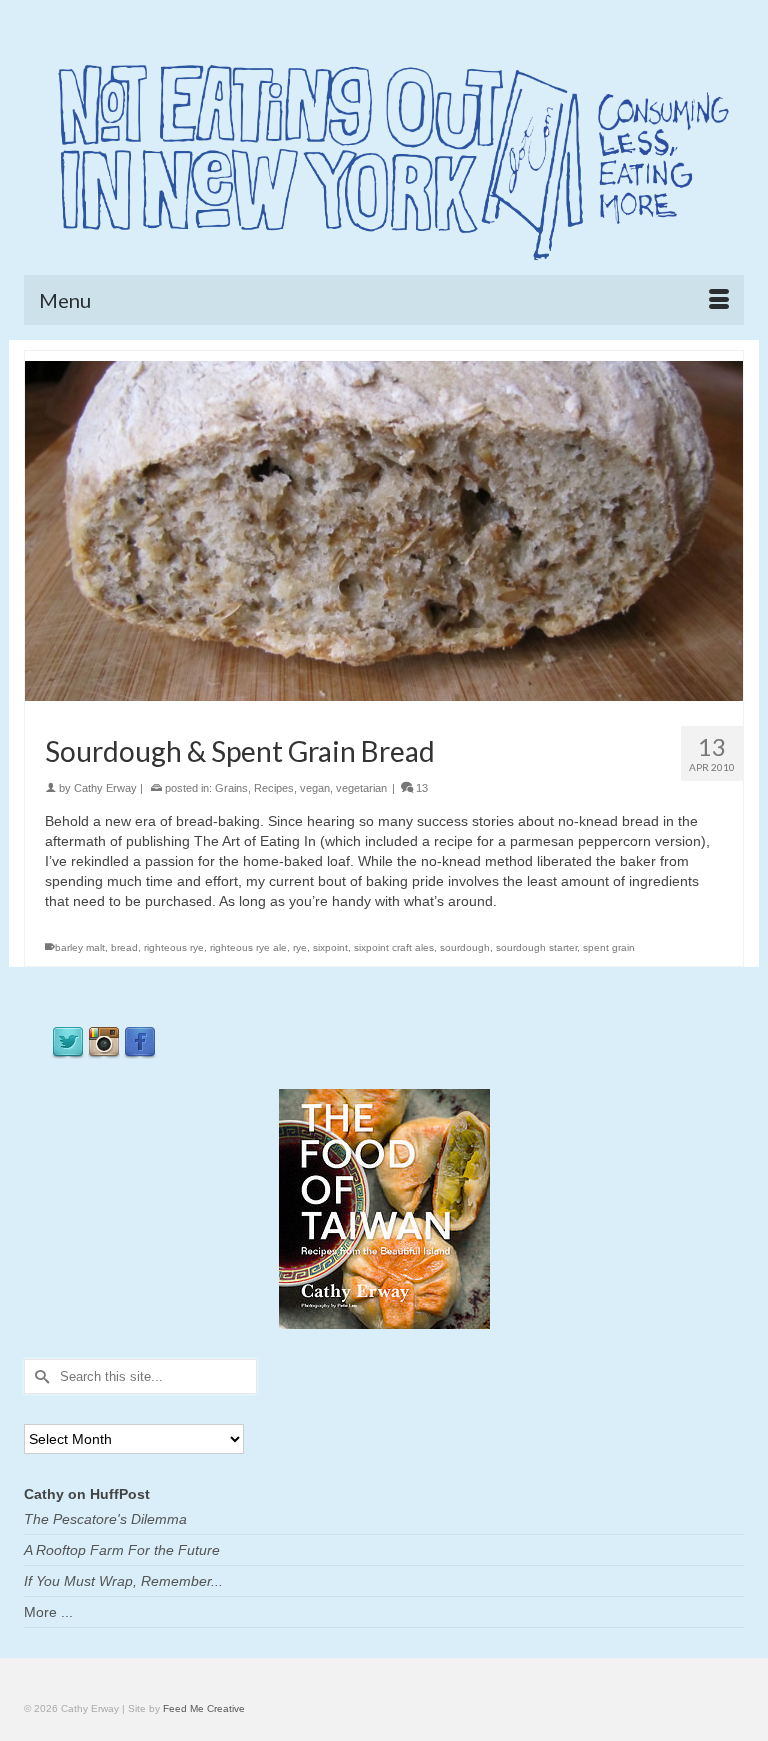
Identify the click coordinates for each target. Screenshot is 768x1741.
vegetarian (361, 788)
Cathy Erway (105, 788)
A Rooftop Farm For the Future (122, 1550)
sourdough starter (536, 947)
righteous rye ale (248, 947)
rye (300, 947)
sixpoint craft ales (394, 947)
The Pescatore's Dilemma (105, 1519)
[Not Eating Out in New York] (384, 155)
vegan (315, 788)
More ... (48, 1612)
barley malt (80, 947)
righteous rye (174, 947)
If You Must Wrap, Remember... (123, 1581)
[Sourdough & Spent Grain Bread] (384, 530)
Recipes (274, 788)
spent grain (609, 947)
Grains (231, 788)
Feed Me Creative (204, 1708)
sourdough (465, 947)
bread (124, 947)
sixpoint (330, 947)
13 (420, 788)
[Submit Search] (39, 1376)
